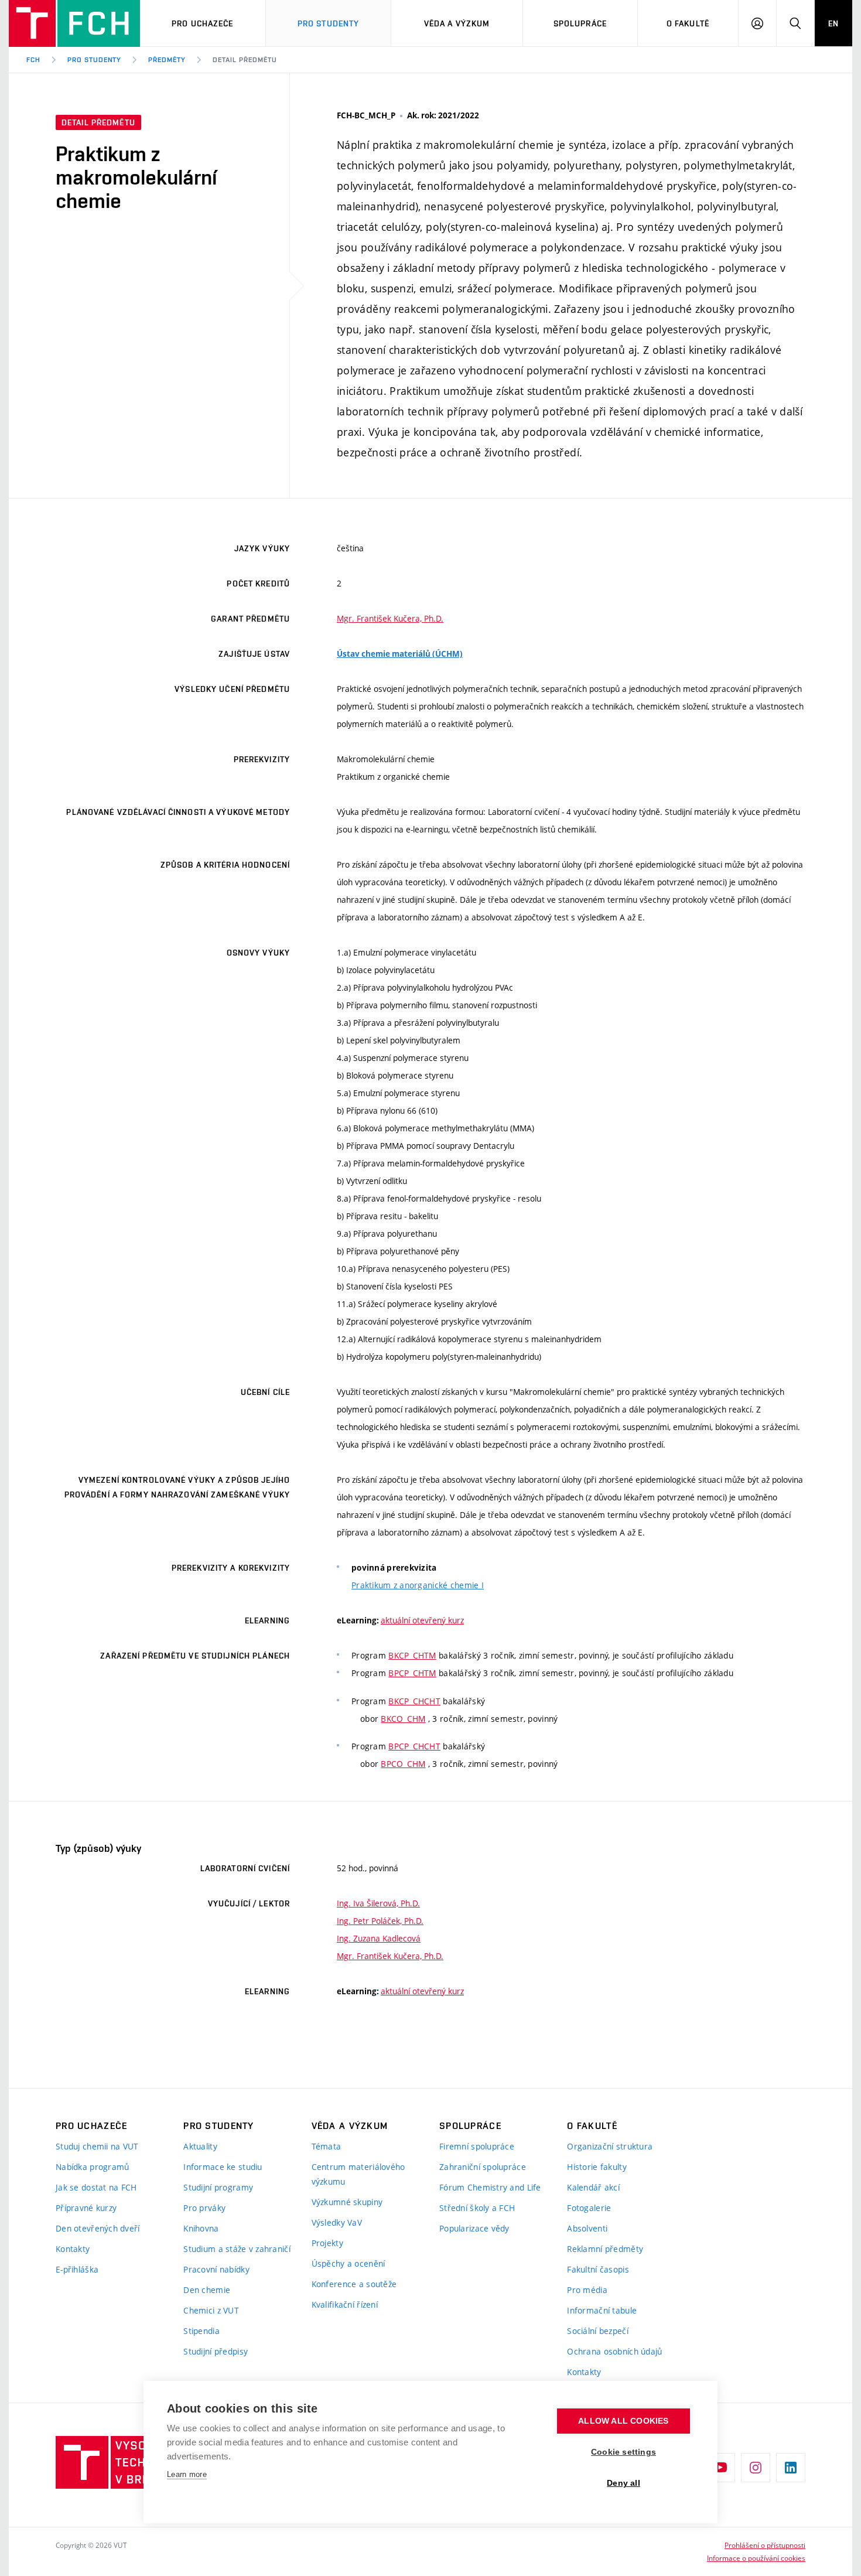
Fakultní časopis (598, 2269)
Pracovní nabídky (216, 2269)
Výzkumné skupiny (347, 2202)
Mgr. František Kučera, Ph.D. (390, 618)
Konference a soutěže (354, 2284)
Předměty (167, 60)
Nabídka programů (92, 2167)
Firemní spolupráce (477, 2146)
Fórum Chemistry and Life (490, 2187)
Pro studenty (95, 60)
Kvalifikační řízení (345, 2304)
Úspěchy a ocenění (348, 2263)
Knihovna (201, 2228)
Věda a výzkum (457, 23)
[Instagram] (756, 2468)
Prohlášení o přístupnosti (765, 2545)
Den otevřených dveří (98, 2228)
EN (833, 23)
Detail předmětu (245, 60)
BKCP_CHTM (412, 1655)
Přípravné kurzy (86, 2208)
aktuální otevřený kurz (422, 1620)
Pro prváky (204, 2208)
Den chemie (207, 2290)
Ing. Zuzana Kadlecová (379, 1938)
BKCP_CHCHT (414, 1701)
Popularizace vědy (474, 2228)
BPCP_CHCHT (414, 1746)
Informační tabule (602, 2310)
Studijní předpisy (216, 2351)
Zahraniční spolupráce (483, 2167)
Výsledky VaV (337, 2222)
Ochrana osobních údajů (614, 2351)
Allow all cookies (623, 2421)
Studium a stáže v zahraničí (237, 2249)
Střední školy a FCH (477, 2208)
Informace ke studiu (223, 2167)
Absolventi (587, 2228)
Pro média (587, 2290)
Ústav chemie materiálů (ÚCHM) (400, 654)
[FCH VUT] (74, 23)
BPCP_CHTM (412, 1673)
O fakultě (688, 23)
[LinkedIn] (791, 2468)
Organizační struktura (610, 2146)
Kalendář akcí (593, 2187)
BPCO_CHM (403, 1764)
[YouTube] (720, 2468)
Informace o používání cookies (756, 2558)
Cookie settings (623, 2452)
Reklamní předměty (605, 2249)
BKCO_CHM (403, 1719)
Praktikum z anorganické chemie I (418, 1585)
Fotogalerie (589, 2208)
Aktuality (200, 2146)
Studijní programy (218, 2187)
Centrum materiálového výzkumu (358, 2174)
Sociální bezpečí (597, 2331)
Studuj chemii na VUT (97, 2146)
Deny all (623, 2483)
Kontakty (73, 2249)
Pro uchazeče (202, 23)
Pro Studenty (328, 23)
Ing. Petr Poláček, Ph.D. (380, 1921)
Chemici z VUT (211, 2310)
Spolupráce (580, 23)
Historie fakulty (597, 2167)
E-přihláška (77, 2269)
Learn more (187, 2474)
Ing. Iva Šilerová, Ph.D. (378, 1903)
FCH (33, 60)
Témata (327, 2146)
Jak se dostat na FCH (96, 2187)
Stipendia (201, 2331)
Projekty (327, 2243)
